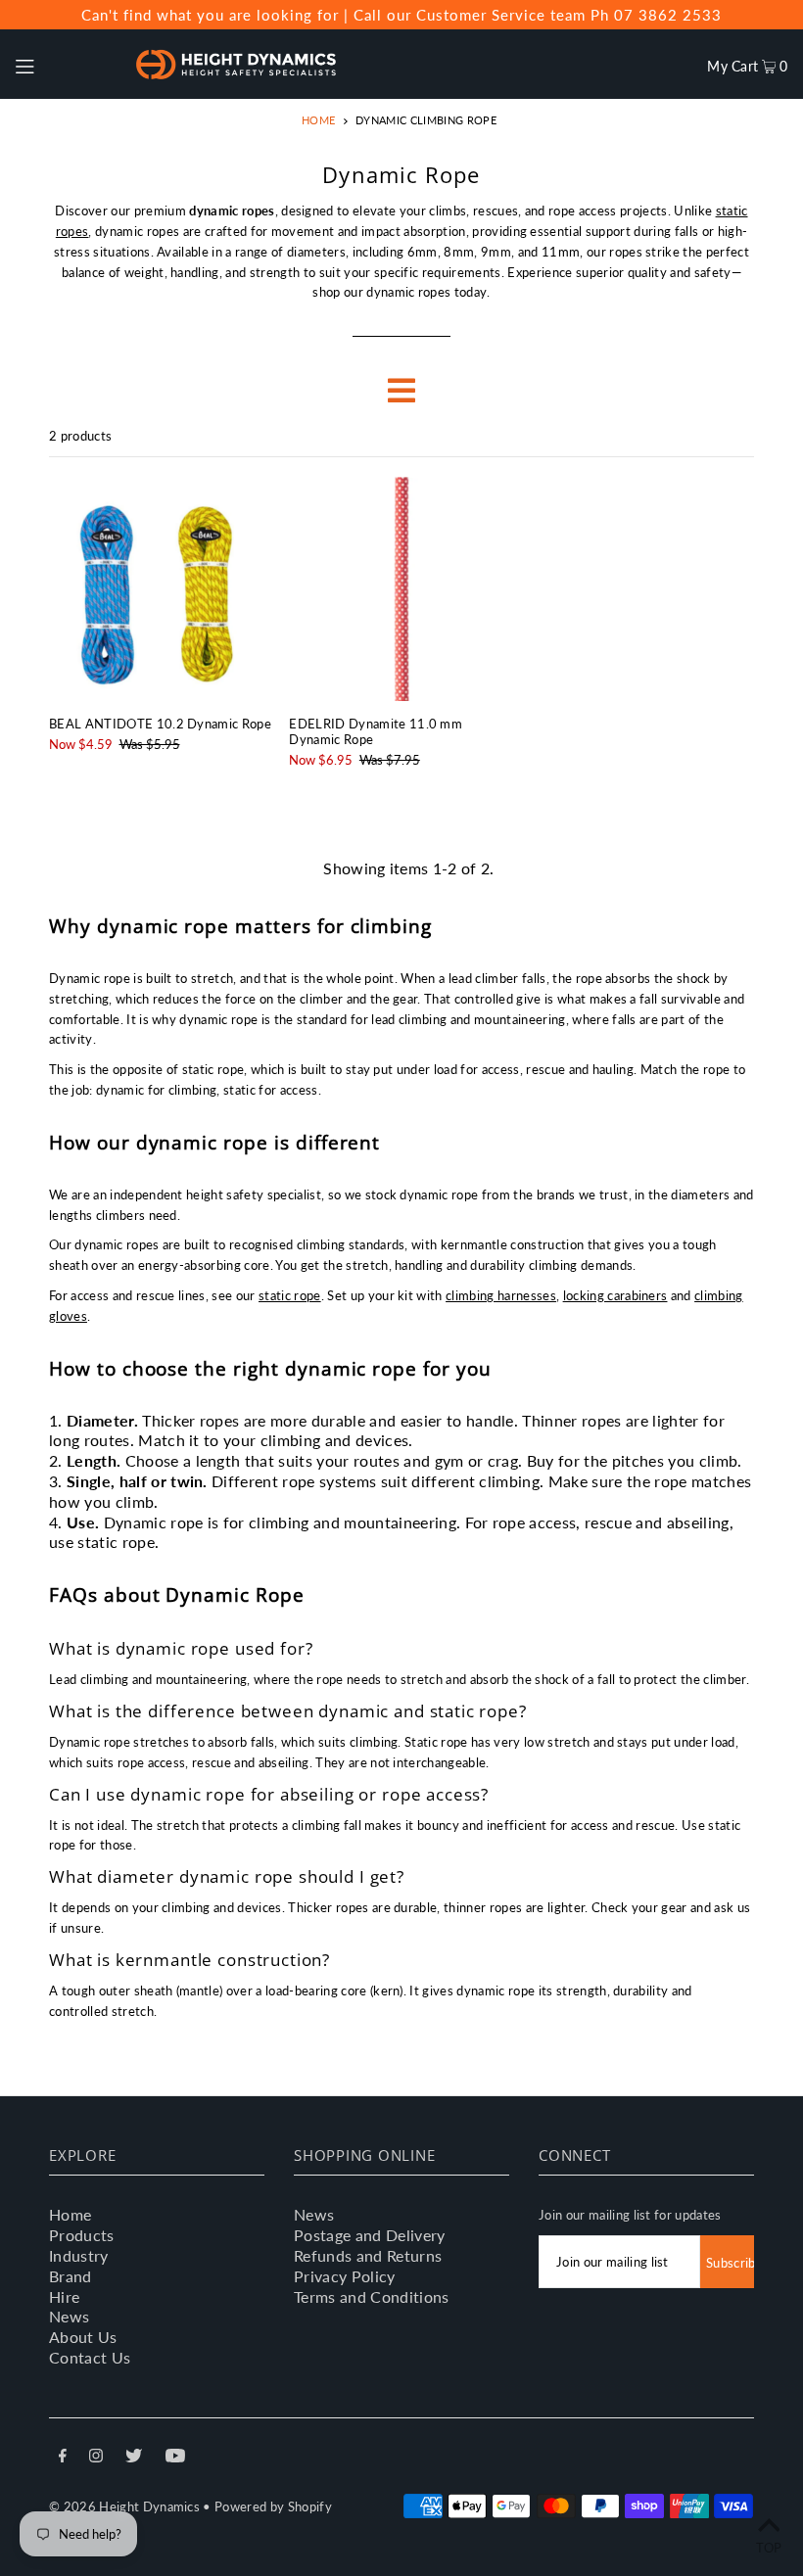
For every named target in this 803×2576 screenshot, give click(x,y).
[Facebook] (63, 2458)
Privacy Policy (345, 2276)
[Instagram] (96, 2458)
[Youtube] (175, 2458)
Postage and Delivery (370, 2235)
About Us (83, 2337)
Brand (71, 2276)
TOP (769, 2548)
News (69, 2316)
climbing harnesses (501, 1295)
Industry (79, 2255)
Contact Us (90, 2357)
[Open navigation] (65, 64)
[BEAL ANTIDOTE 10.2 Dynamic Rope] (161, 589)
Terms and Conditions (372, 2296)
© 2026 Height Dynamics (124, 2506)
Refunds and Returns (368, 2255)
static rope (290, 1295)
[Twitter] (134, 2458)
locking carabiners (615, 1295)
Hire (64, 2296)
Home (318, 120)
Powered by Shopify (273, 2506)
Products (82, 2235)
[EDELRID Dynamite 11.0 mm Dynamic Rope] (401, 589)
